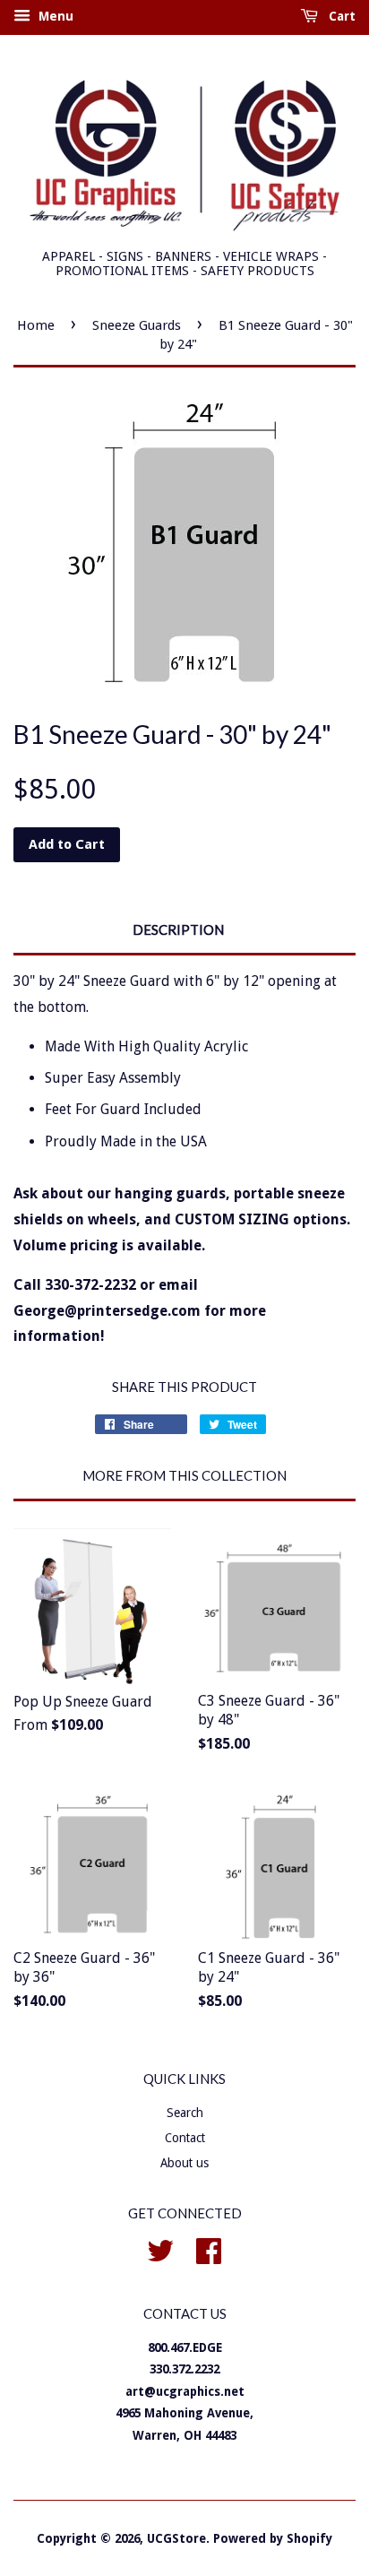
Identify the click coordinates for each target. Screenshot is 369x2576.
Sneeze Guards (137, 325)
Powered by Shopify (273, 2538)
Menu (54, 16)
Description (178, 929)
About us (184, 2163)
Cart (340, 16)
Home (36, 325)
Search (185, 2113)
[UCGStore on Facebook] (209, 2249)
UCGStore (176, 2538)
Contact (185, 2138)
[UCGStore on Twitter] (160, 2249)
